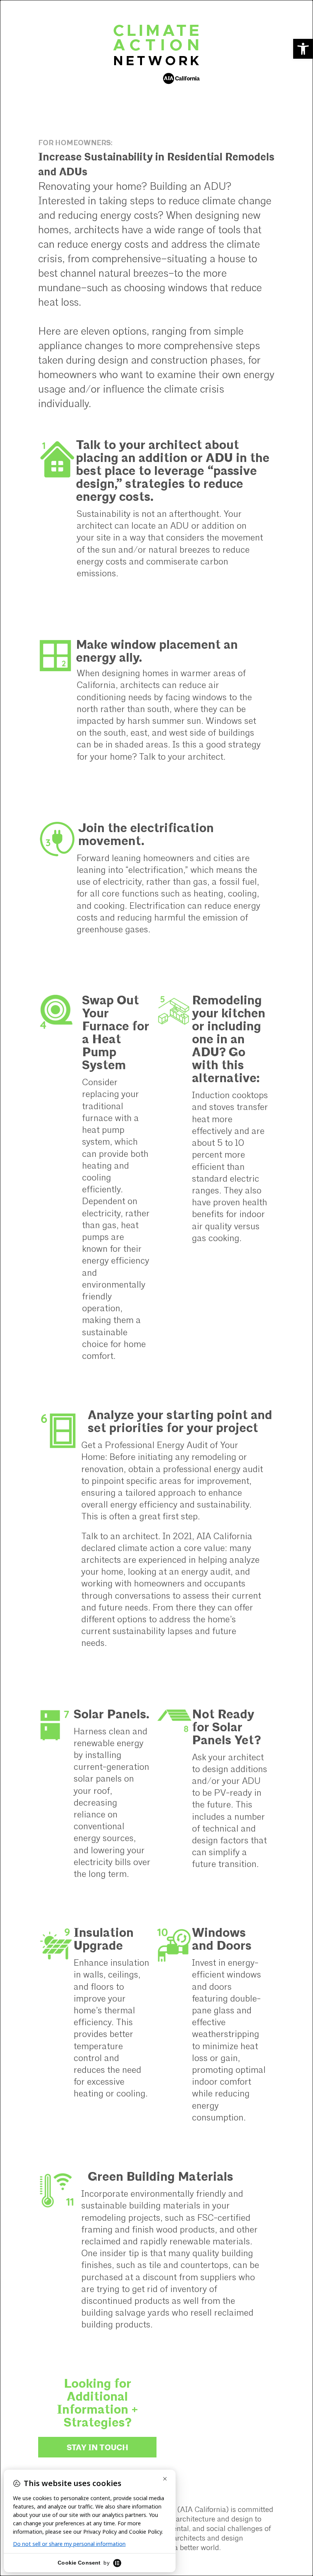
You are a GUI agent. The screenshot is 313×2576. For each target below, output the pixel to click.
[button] (303, 49)
